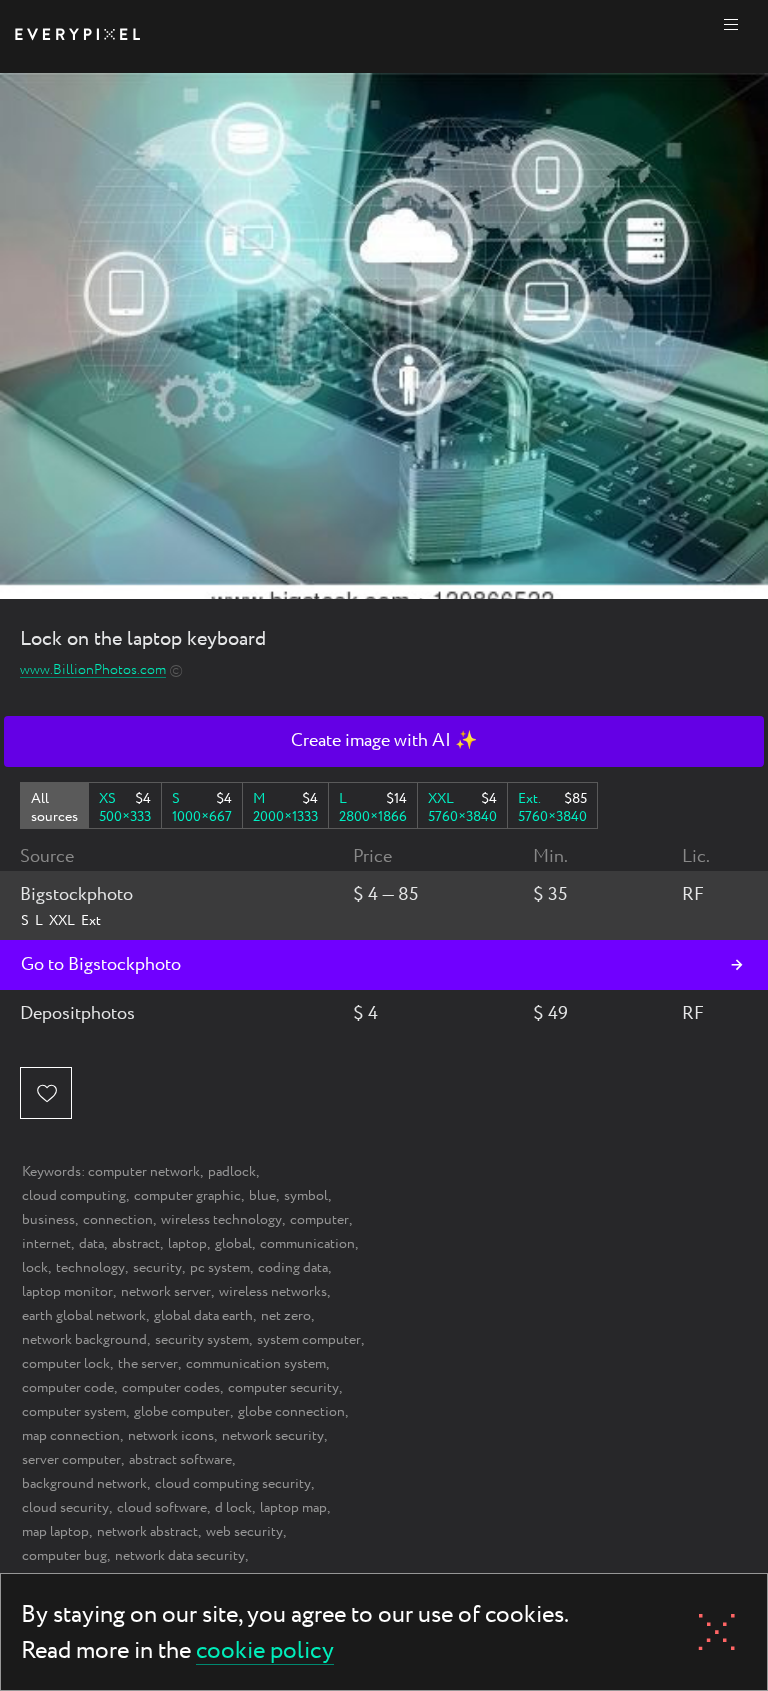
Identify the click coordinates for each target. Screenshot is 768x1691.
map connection (71, 1436)
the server (148, 1364)
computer (319, 1220)
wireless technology (221, 1220)
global (233, 1244)
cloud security (65, 1508)
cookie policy (265, 1652)
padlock (232, 1172)
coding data (293, 1268)
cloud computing (74, 1196)
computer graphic (187, 1196)
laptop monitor (67, 1292)
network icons (171, 1436)
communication (307, 1244)
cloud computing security (233, 1484)
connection (118, 1220)
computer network (144, 1172)
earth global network (84, 1316)
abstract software (180, 1460)
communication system (256, 1364)
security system (202, 1340)
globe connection (291, 1412)
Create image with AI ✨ (384, 741)
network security (273, 1436)
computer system (74, 1412)
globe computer (182, 1412)
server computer (71, 1460)
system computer (309, 1340)
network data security (180, 1556)
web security (244, 1532)
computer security (283, 1388)
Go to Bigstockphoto (101, 965)
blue (262, 1196)
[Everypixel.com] (77, 36)
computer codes (171, 1388)
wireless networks (273, 1292)
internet (46, 1244)
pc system (220, 1268)
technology (90, 1268)
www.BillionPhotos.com (93, 670)
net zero (286, 1316)
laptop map (293, 1508)
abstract (136, 1244)
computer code (68, 1388)
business (48, 1220)
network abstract (147, 1532)
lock (35, 1268)
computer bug (64, 1556)
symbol (306, 1196)
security (157, 1268)
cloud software (162, 1508)
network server (166, 1292)
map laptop (55, 1532)
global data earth (203, 1316)
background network (84, 1484)
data (91, 1244)
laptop (187, 1244)
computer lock (66, 1364)
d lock (233, 1508)
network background (84, 1340)
